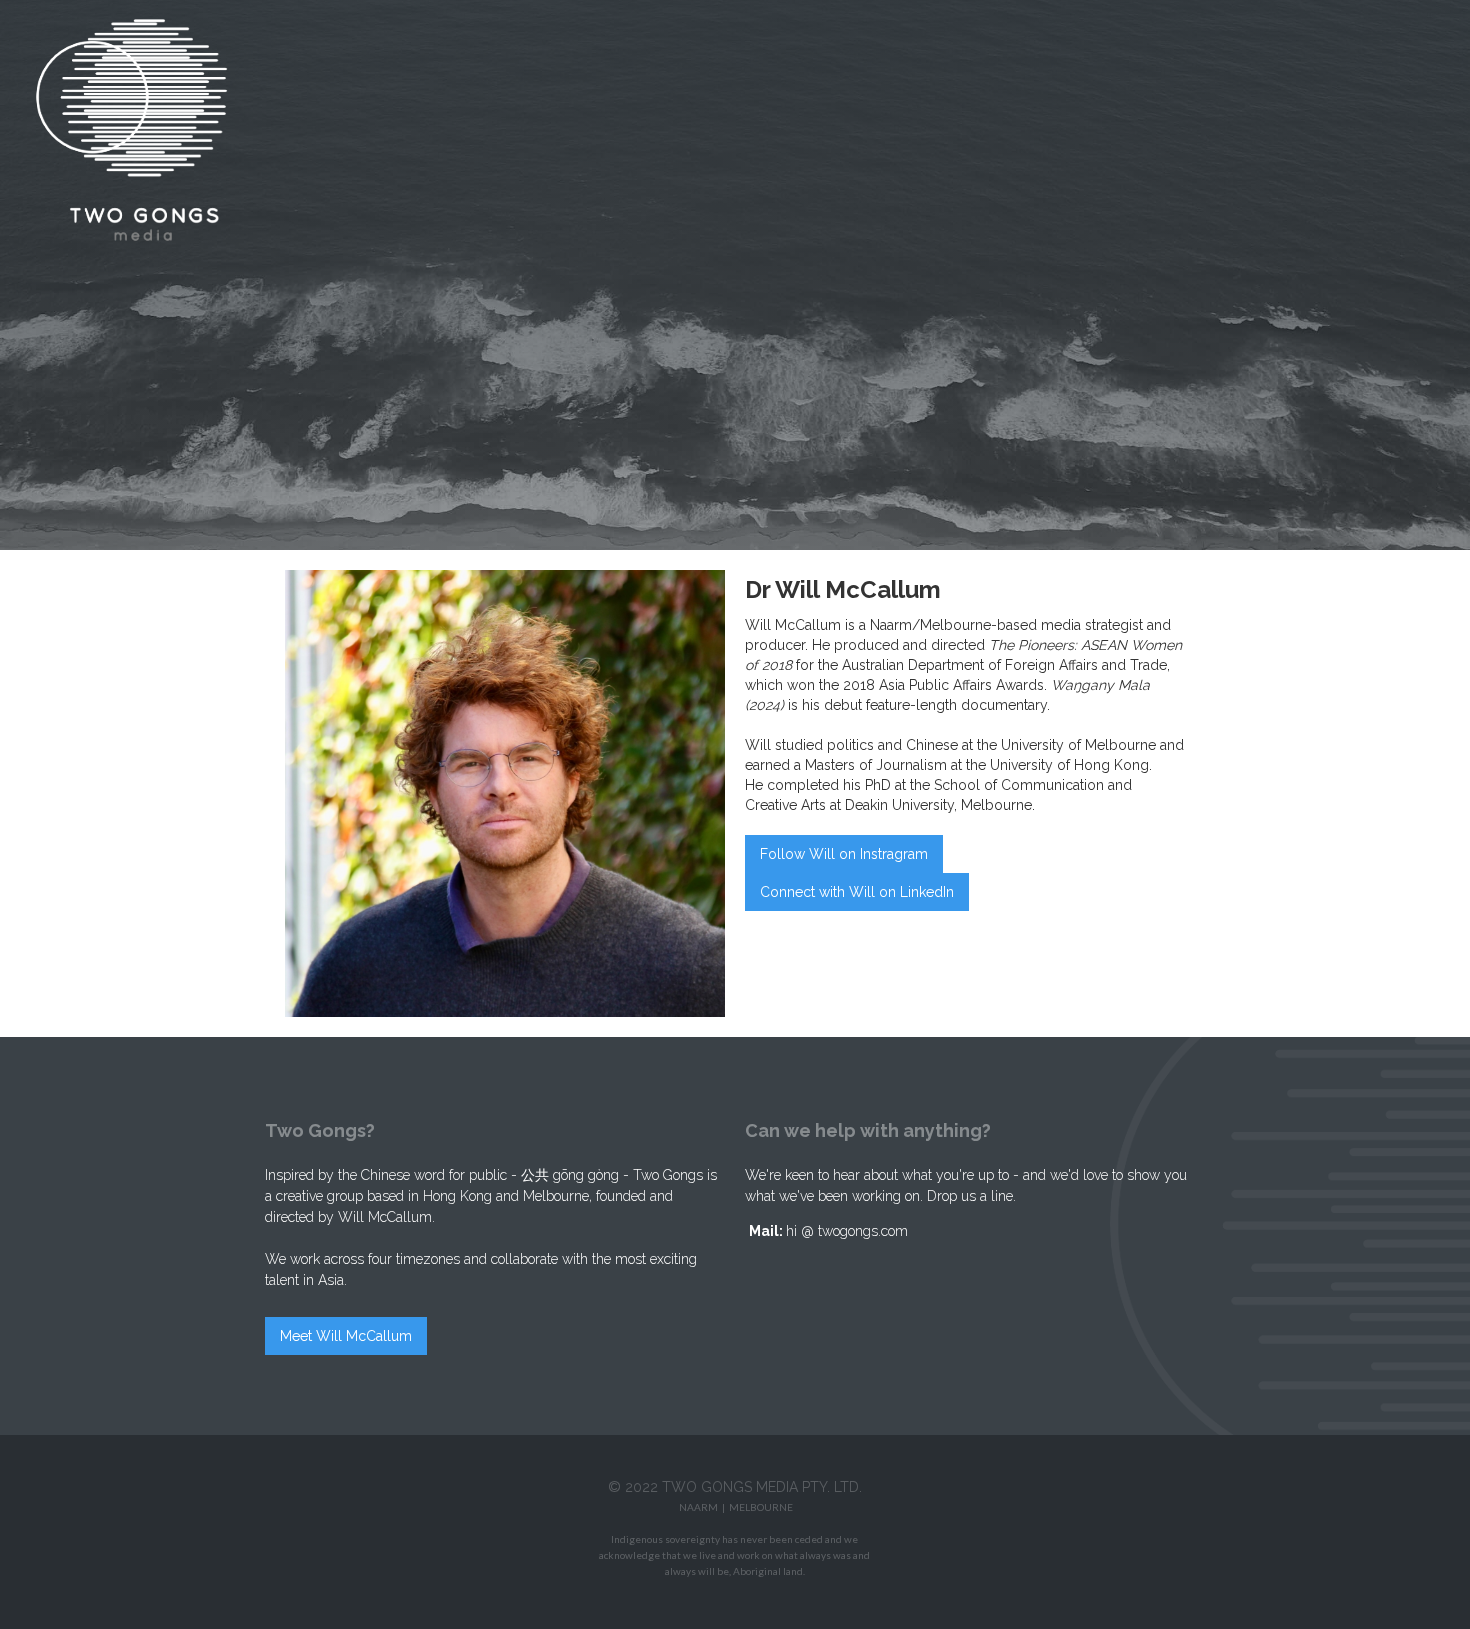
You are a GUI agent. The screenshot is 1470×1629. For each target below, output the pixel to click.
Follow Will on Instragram (844, 854)
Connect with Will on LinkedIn (857, 892)
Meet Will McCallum (346, 1336)
